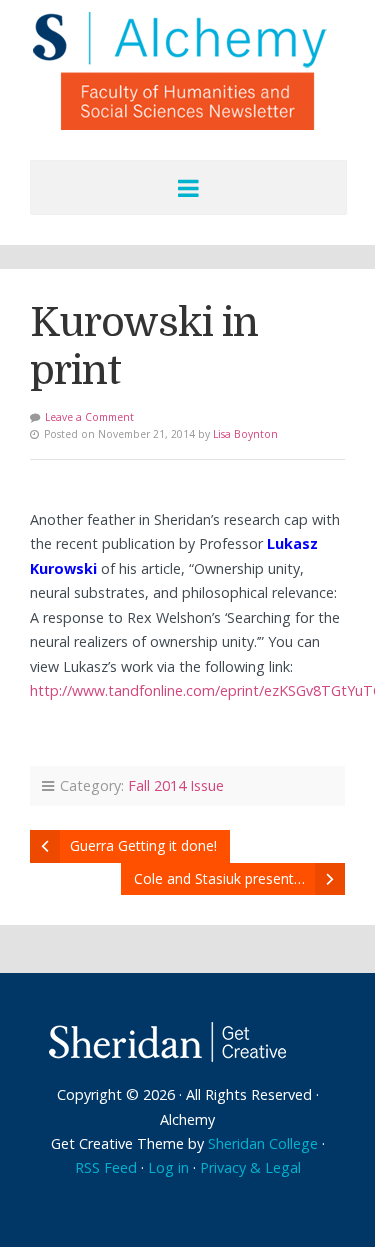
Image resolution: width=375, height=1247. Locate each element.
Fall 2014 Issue (176, 785)
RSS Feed (106, 1167)
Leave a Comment (89, 417)
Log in (168, 1167)
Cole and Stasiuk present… (219, 878)
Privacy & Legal (250, 1167)
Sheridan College (263, 1143)
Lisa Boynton (245, 434)
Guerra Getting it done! (143, 845)
